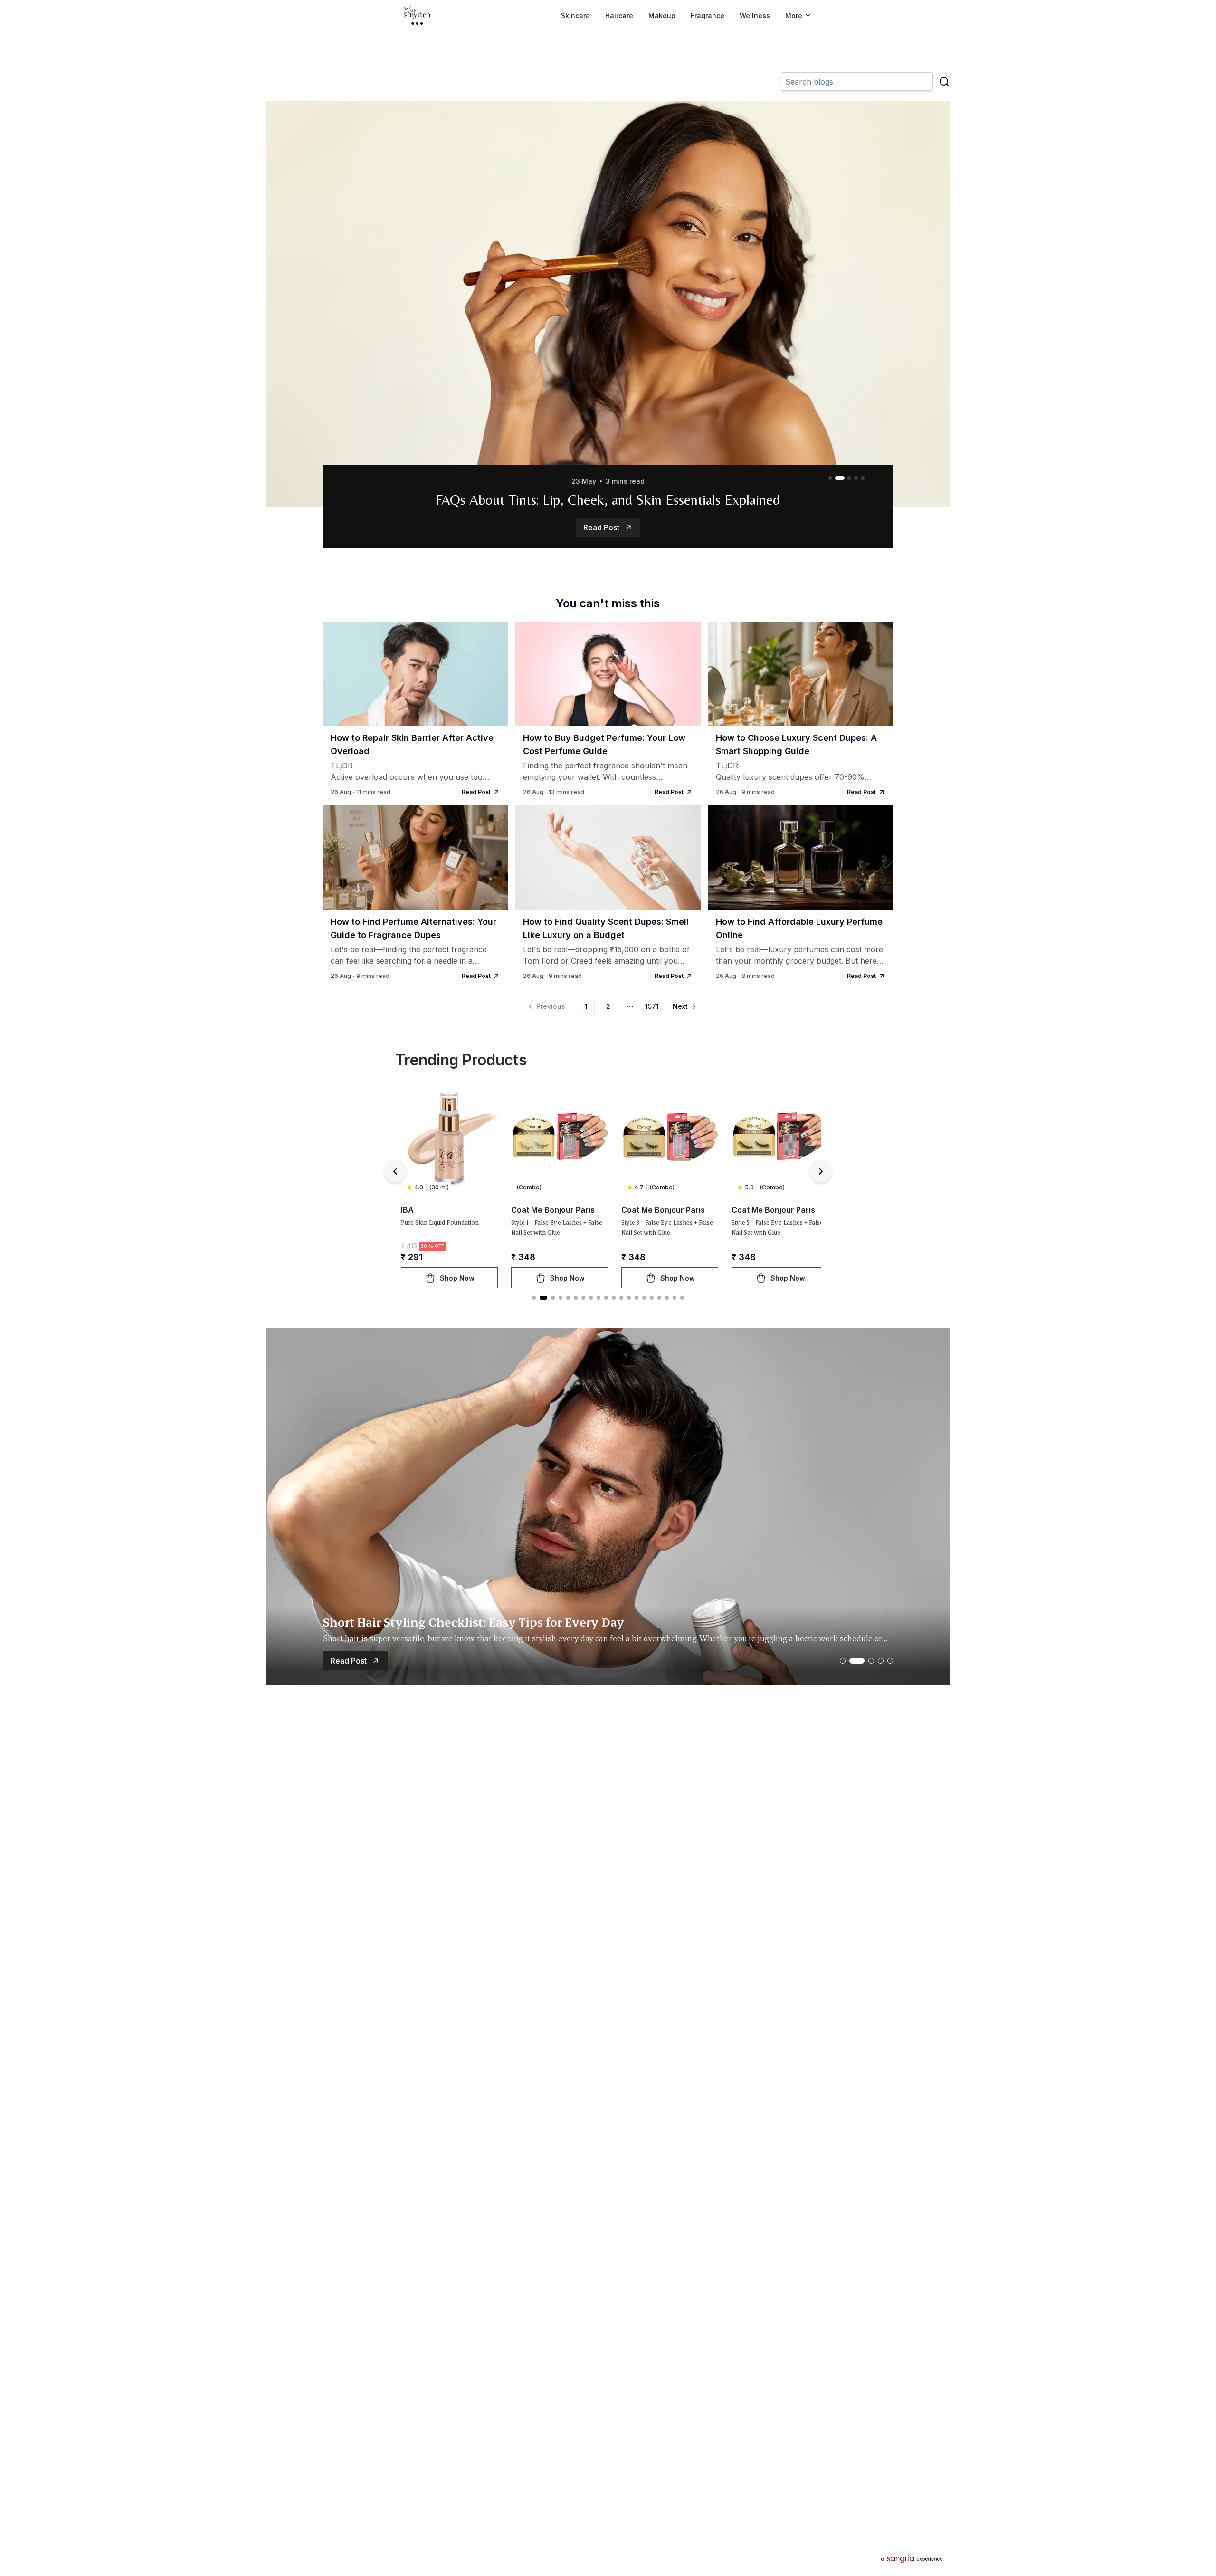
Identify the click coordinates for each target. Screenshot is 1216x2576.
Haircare (619, 15)
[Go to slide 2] (837, 478)
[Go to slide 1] (830, 478)
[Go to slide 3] (846, 478)
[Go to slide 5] (863, 478)
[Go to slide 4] (856, 478)
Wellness (755, 15)
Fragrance (708, 15)
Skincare (575, 15)
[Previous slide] (395, 1171)
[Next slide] (821, 1171)
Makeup (662, 15)
